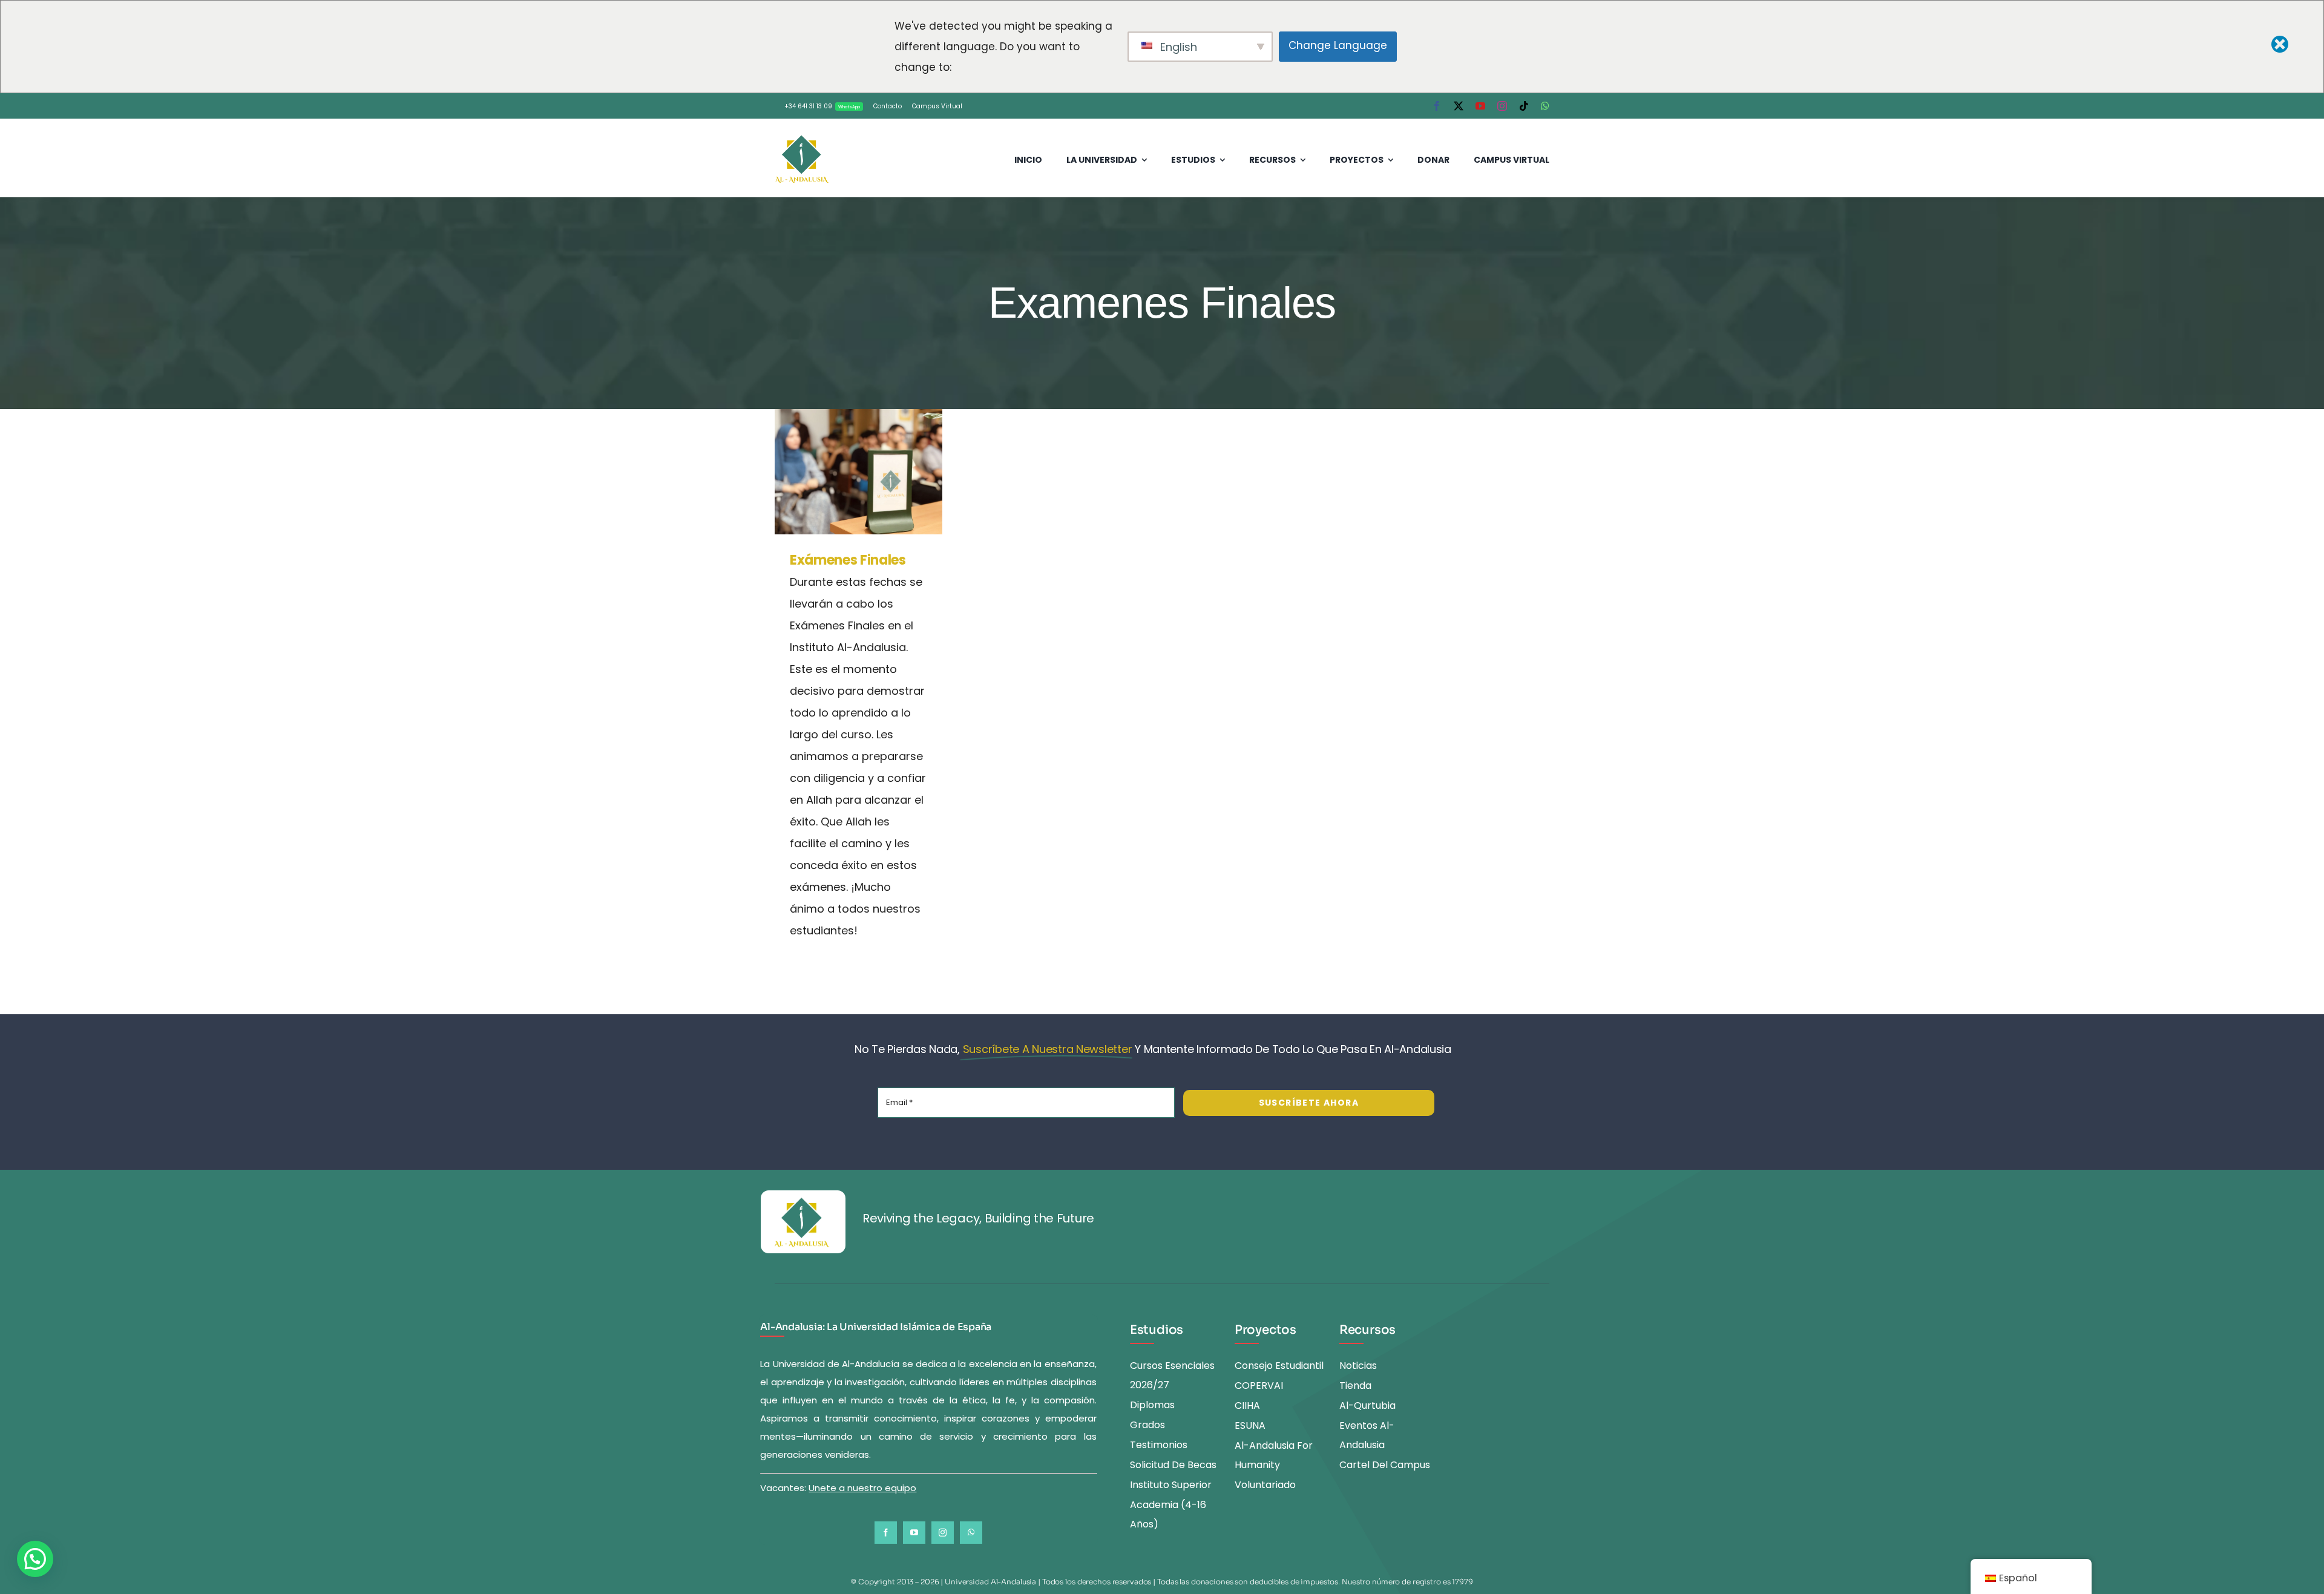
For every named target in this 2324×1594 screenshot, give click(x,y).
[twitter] (1459, 106)
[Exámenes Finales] (858, 472)
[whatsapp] (1545, 106)
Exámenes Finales (842, 472)
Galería (875, 472)
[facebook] (1437, 106)
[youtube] (1480, 106)
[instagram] (1502, 106)
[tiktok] (1524, 106)
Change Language (1338, 45)
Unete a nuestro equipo (862, 1488)
